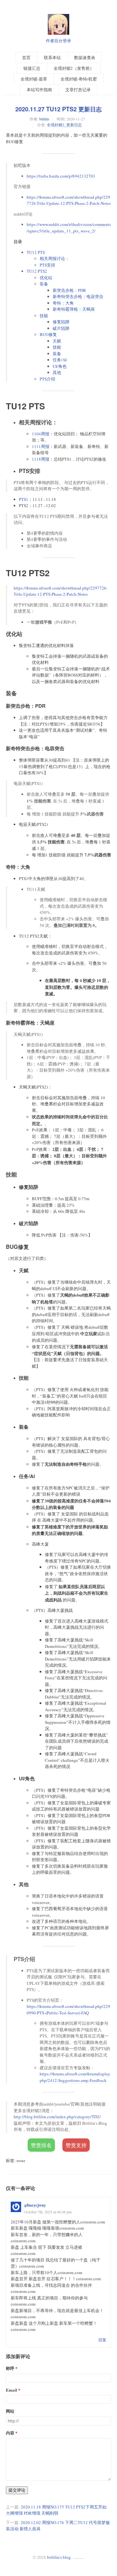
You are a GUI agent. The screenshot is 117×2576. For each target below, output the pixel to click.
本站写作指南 (39, 90)
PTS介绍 (47, 379)
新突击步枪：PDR (69, 290)
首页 (26, 57)
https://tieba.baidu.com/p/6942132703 (61, 176)
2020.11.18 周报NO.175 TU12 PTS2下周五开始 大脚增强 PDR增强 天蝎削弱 (56, 2510)
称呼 (10, 2368)
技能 (44, 316)
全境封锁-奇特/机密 (79, 79)
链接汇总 (32, 68)
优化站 (46, 278)
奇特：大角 (63, 303)
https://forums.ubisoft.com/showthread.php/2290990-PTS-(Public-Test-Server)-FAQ (68, 2010)
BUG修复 (48, 334)
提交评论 (17, 2490)
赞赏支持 (76, 2145)
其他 (57, 372)
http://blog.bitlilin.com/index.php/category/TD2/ (57, 2117)
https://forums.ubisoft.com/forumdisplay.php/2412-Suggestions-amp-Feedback (75, 2077)
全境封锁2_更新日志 (64, 125)
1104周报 (41, 434)
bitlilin (44, 119)
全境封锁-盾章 (34, 79)
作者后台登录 (58, 41)
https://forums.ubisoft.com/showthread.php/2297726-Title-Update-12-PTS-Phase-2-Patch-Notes (69, 200)
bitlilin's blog (59, 2557)
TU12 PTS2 (37, 271)
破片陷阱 (61, 328)
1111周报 (41, 446)
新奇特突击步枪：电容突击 (78, 296)
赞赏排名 (41, 2145)
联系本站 (52, 57)
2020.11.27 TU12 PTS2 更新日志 (58, 109)
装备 (44, 284)
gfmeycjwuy (35, 2205)
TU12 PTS (36, 252)
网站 (10, 2411)
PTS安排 (47, 265)
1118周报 (41, 459)
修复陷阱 (61, 322)
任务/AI (60, 360)
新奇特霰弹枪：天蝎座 (74, 309)
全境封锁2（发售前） (74, 68)
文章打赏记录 (78, 90)
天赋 (57, 341)
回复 (102, 2340)
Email (12, 2390)
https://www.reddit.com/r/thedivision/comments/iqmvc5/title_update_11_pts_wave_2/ (69, 228)
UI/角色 (60, 366)
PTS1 (24, 499)
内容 (10, 2433)
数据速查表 (85, 57)
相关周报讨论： (54, 258)
